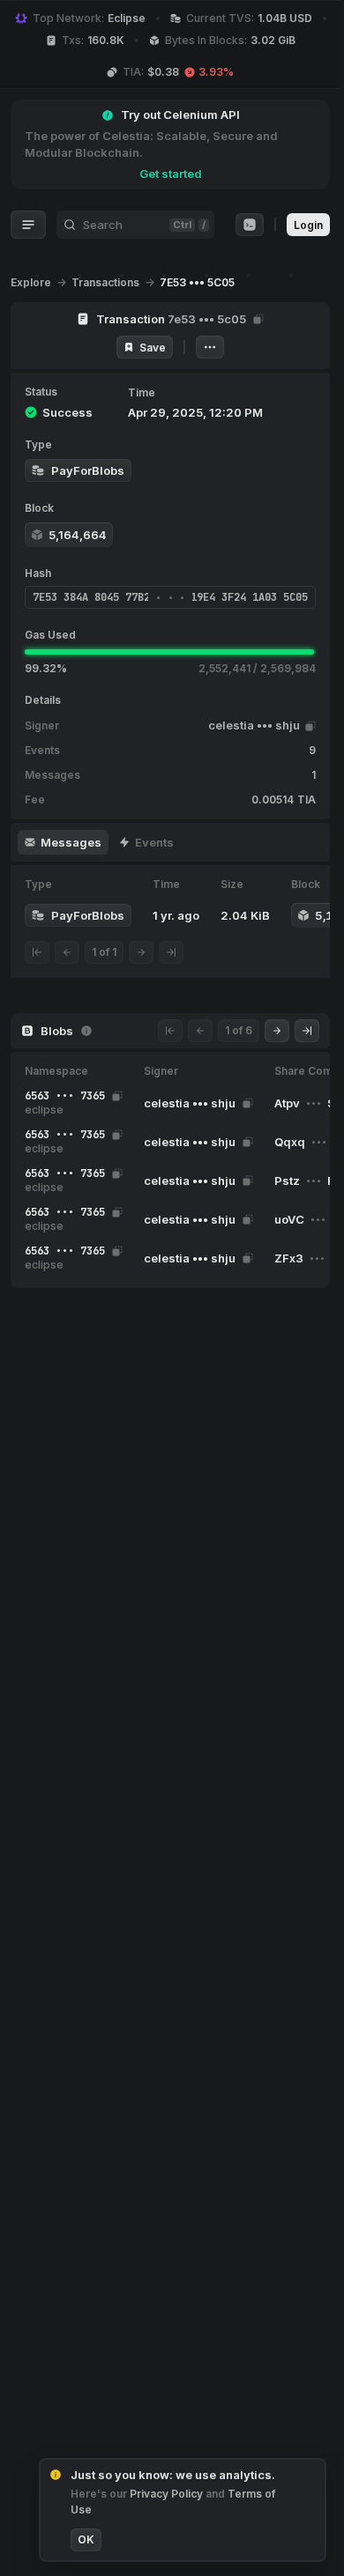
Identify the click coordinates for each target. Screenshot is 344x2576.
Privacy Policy (168, 2494)
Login (308, 225)
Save (153, 348)
